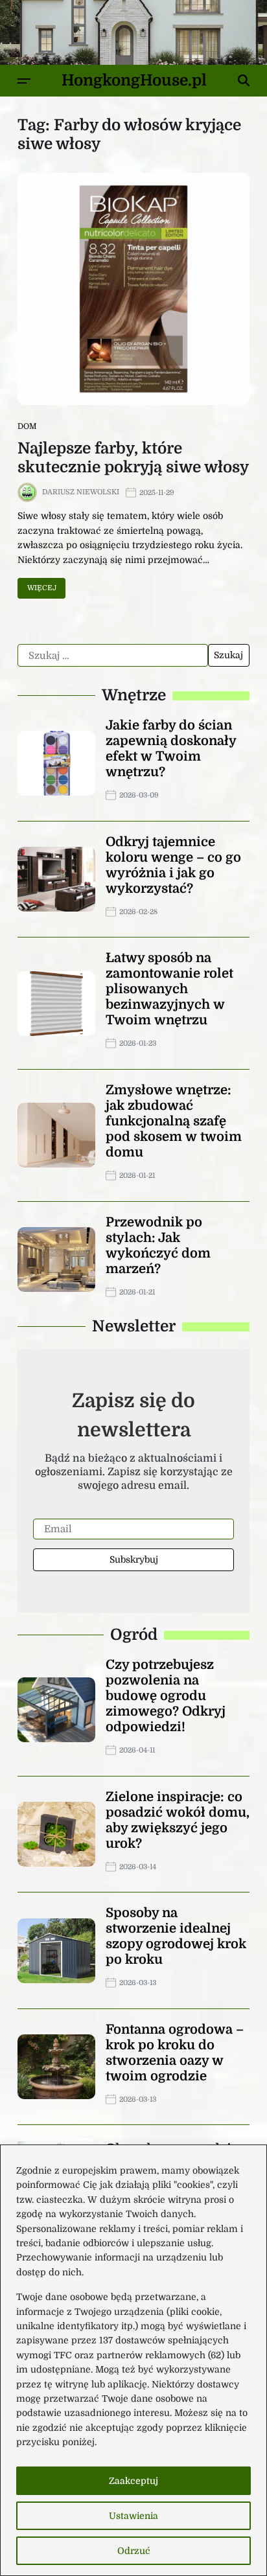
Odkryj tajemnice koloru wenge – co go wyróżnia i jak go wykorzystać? (173, 865)
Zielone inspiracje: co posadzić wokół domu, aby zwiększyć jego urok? (178, 1820)
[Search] (244, 80)
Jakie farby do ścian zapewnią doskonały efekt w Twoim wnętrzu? (171, 749)
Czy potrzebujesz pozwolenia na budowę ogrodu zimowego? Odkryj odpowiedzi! (166, 1696)
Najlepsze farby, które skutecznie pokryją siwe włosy (133, 458)
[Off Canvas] (24, 81)
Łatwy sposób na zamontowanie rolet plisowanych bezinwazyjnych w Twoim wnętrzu (169, 989)
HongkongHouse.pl (134, 80)
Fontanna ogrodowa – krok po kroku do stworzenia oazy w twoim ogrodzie (175, 2053)
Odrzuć (134, 2551)
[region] (133, 2360)
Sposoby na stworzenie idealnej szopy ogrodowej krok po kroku (176, 1936)
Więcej (42, 588)
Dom (27, 426)
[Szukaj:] (113, 656)
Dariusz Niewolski (81, 492)
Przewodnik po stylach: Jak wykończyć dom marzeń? (158, 1246)
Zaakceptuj (133, 2481)
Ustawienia (133, 2516)
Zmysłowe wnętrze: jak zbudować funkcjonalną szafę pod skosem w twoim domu (174, 1121)
